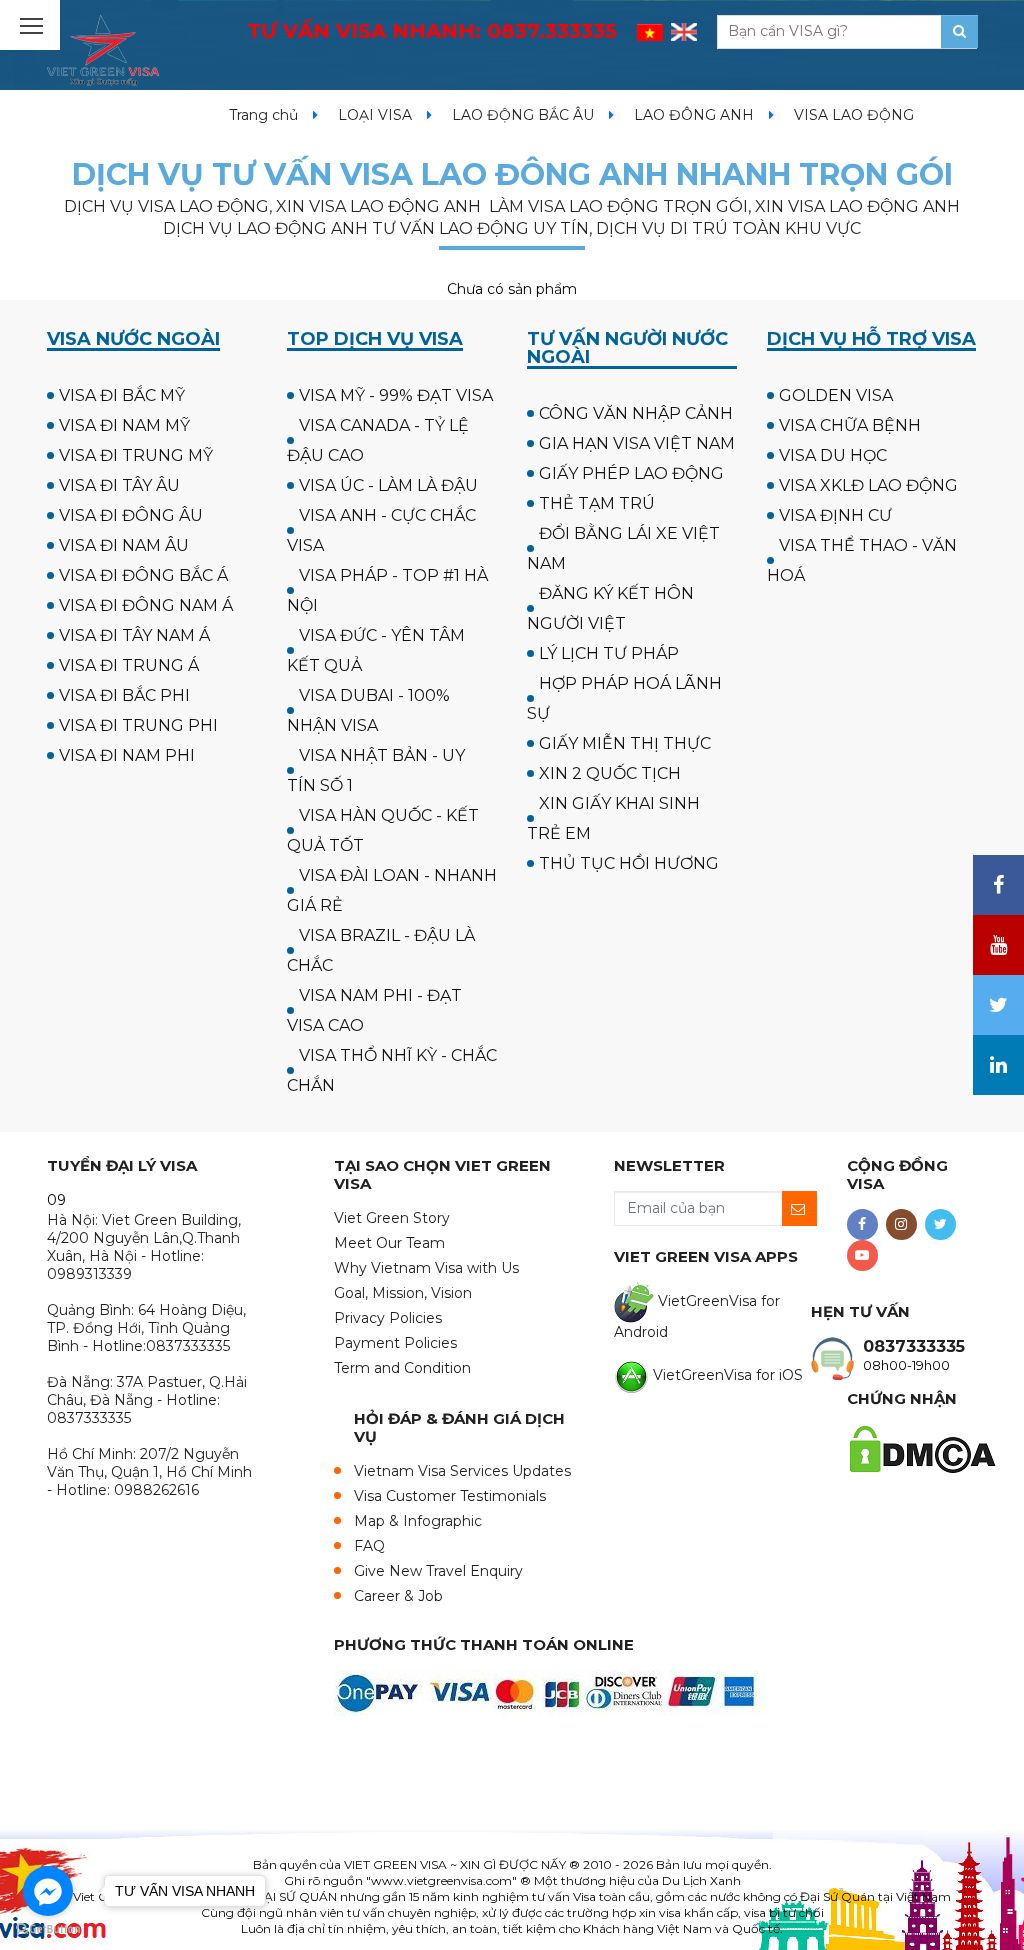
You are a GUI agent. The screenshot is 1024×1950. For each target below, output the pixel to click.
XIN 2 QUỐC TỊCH (610, 773)
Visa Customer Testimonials (450, 1496)
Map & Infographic (418, 1521)
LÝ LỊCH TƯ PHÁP (609, 653)
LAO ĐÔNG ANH (694, 115)
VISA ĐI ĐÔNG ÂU (131, 515)
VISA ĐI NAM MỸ (124, 425)
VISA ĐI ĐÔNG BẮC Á (143, 575)
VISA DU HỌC (833, 455)
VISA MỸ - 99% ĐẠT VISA (396, 395)
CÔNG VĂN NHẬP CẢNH (636, 413)
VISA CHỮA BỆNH (850, 425)
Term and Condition (402, 1368)
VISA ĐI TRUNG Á (129, 665)
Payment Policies (395, 1343)
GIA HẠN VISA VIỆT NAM (637, 443)
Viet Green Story (392, 1218)
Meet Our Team (389, 1243)
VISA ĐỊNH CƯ (835, 515)
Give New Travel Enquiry (438, 1571)
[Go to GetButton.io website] (48, 1929)
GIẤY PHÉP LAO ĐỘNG (631, 473)
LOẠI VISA (375, 115)
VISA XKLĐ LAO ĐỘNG (868, 485)
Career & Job (398, 1596)
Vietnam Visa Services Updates (462, 1471)
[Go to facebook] (48, 1891)
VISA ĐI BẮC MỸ (122, 395)
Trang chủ (263, 115)
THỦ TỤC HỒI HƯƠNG (629, 863)
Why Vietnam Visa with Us (426, 1268)
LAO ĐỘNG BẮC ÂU (523, 115)
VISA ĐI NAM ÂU (124, 545)
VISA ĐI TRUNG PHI (138, 725)
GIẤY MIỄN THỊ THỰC (625, 743)
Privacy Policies (388, 1318)
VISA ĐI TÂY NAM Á (134, 635)
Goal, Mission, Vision (403, 1293)
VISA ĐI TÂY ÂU (119, 485)
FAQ (369, 1546)
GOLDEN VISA (836, 395)
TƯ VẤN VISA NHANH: (432, 31)
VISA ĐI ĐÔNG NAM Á (146, 605)
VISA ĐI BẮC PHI (124, 695)
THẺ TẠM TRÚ (597, 503)
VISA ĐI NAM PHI (127, 755)
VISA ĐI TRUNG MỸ (136, 455)
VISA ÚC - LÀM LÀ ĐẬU (388, 485)
